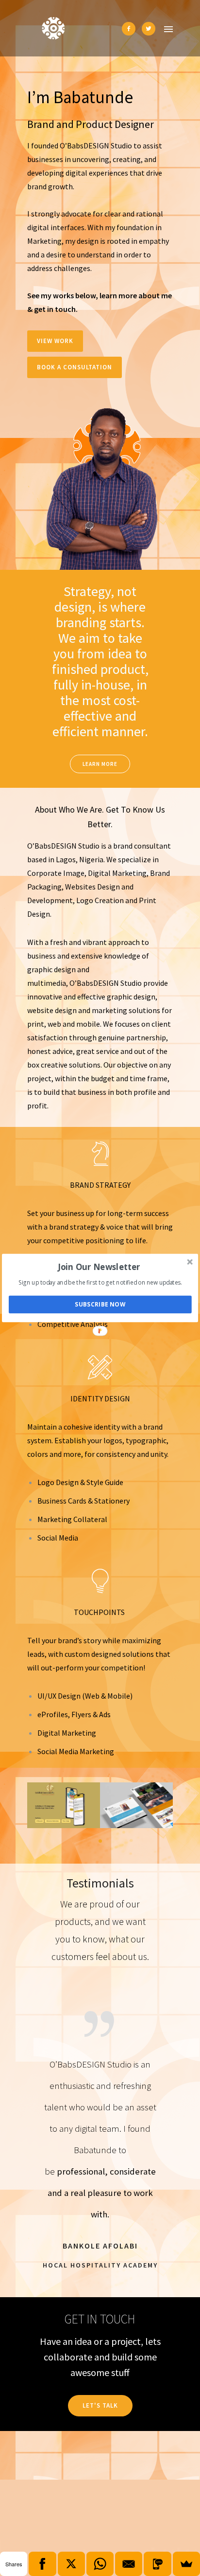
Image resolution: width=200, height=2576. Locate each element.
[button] (99, 1266)
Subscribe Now (100, 1305)
